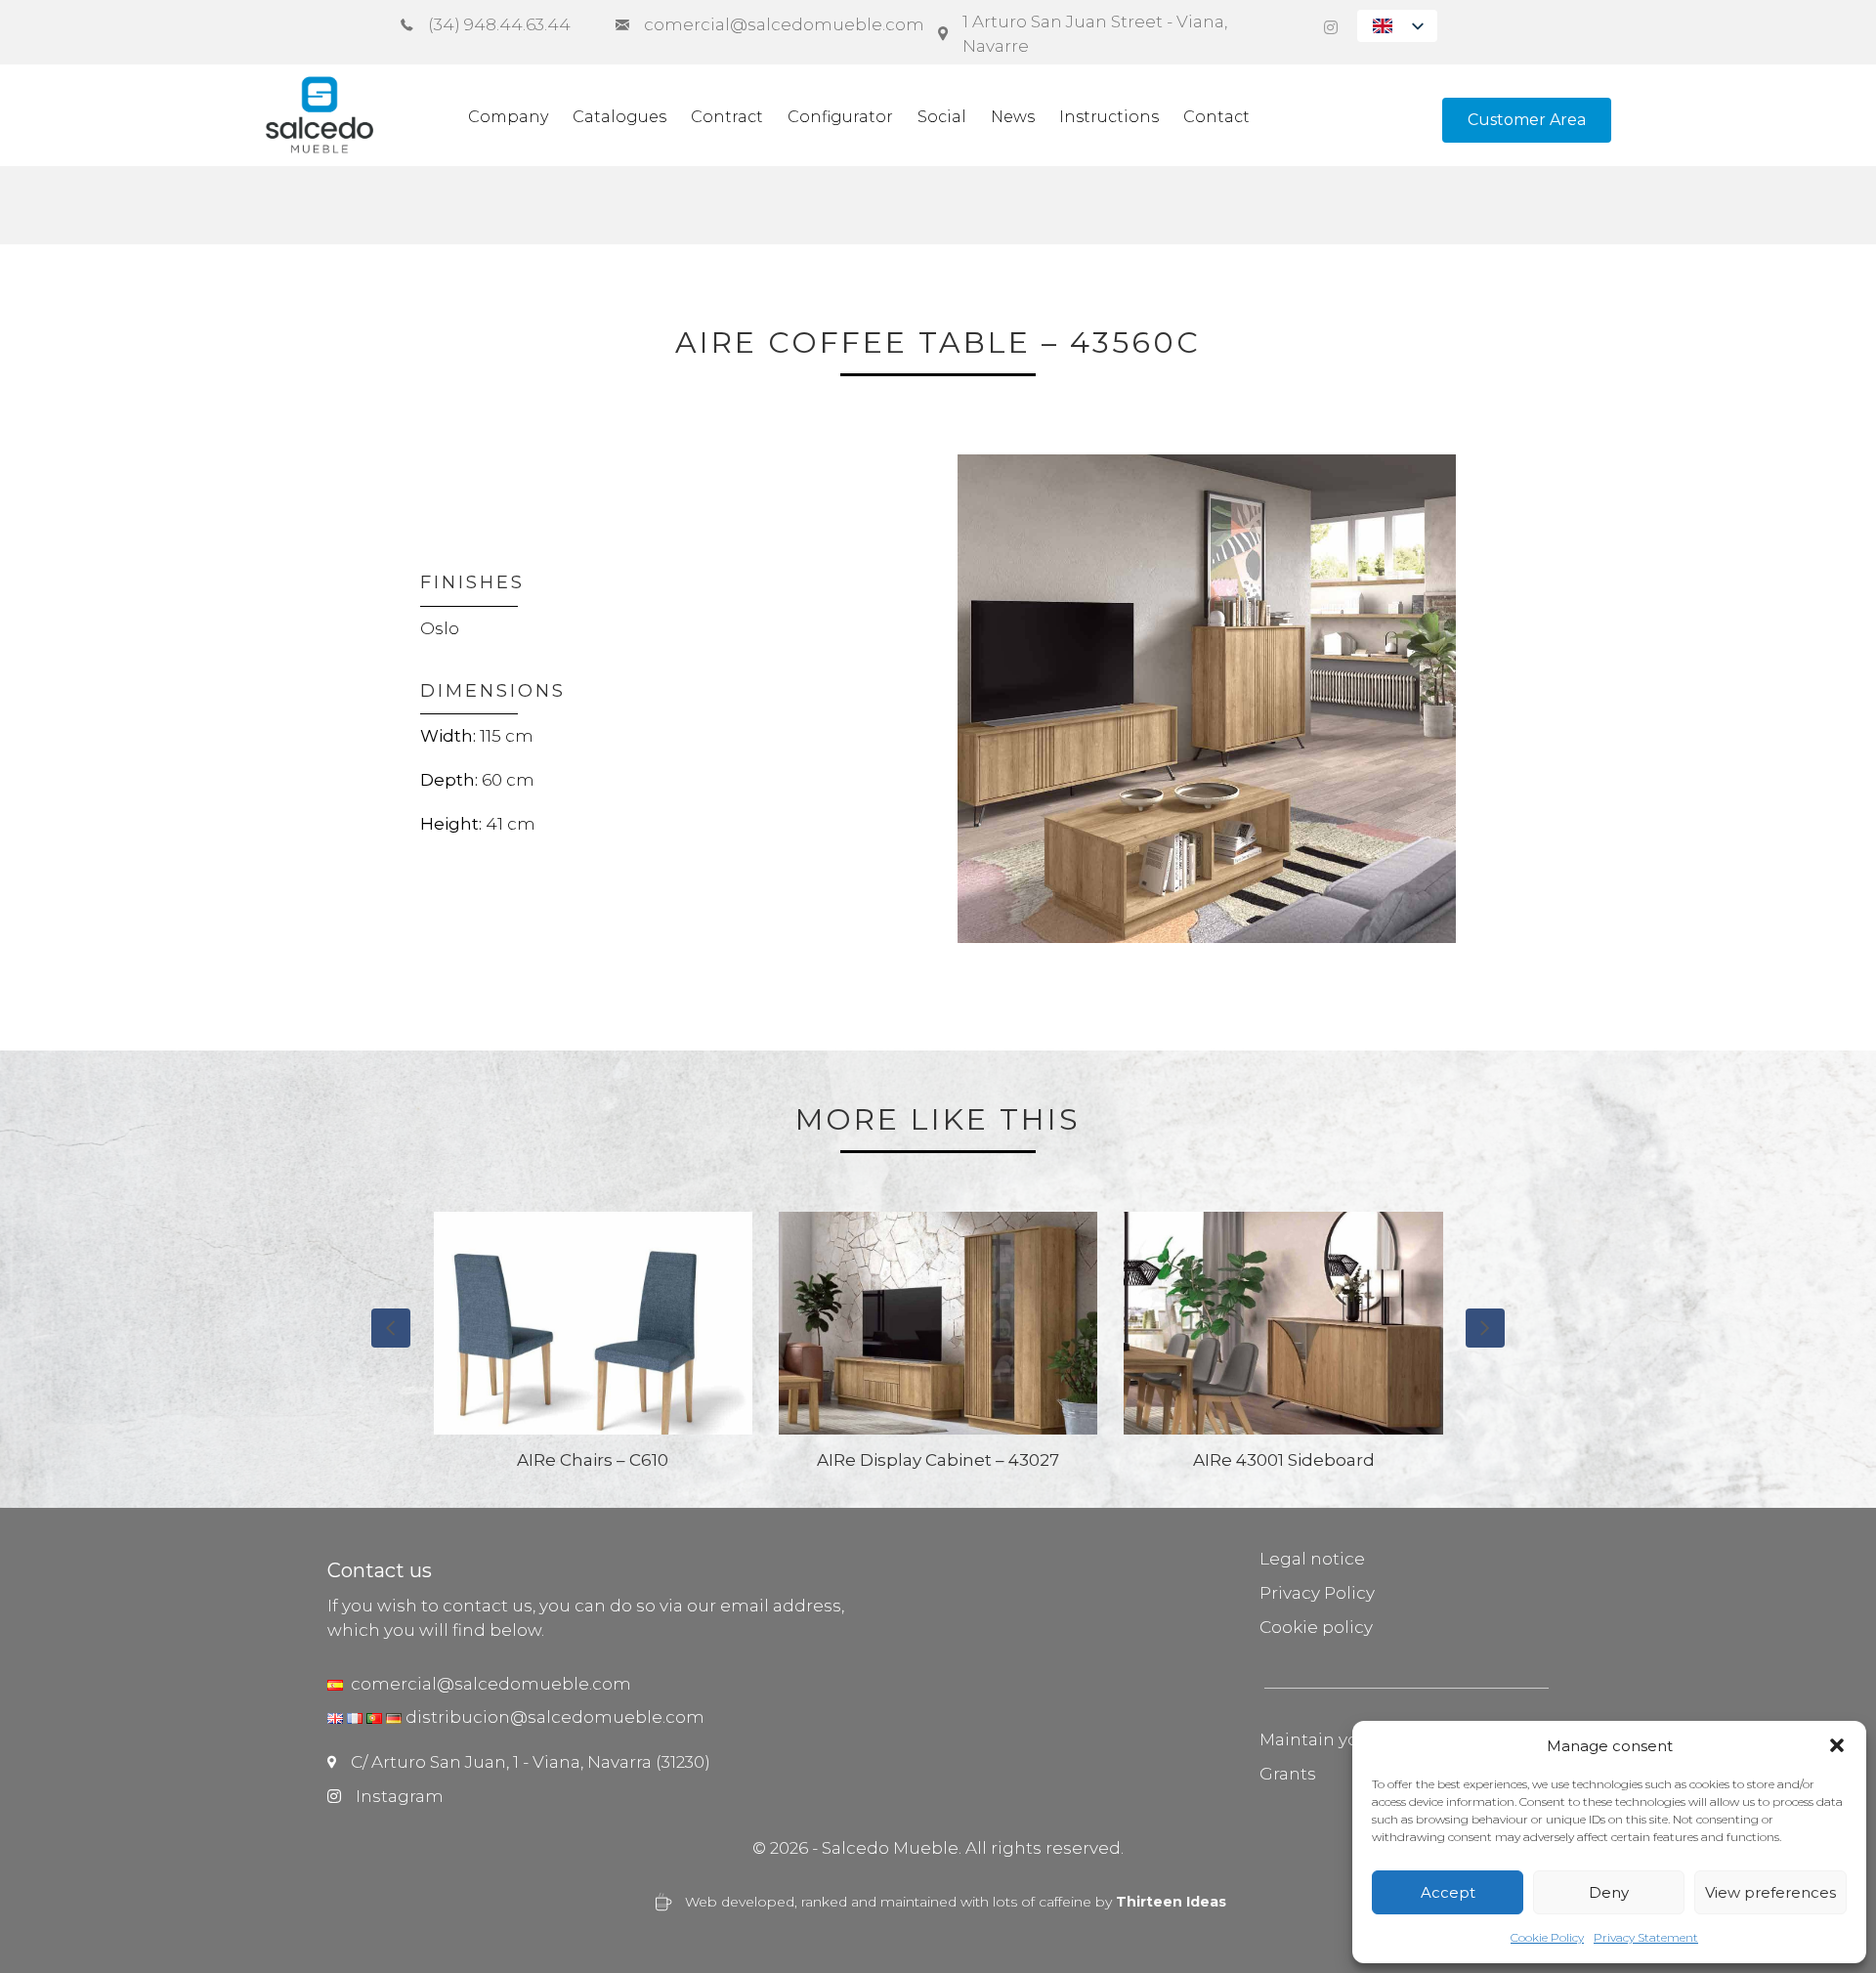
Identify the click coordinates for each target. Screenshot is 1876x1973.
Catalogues (619, 117)
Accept (1448, 1892)
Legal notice (1312, 1559)
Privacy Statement (1646, 1937)
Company (508, 117)
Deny (1609, 1892)
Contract (727, 117)
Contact (1216, 117)
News (1013, 117)
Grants (1288, 1774)
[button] (1837, 1745)
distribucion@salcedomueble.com (555, 1717)
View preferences (1770, 1892)
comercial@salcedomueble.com (487, 1684)
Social (942, 117)
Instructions (1109, 117)
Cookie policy (1316, 1627)
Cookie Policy (1547, 1937)
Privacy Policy (1317, 1593)
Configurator (840, 117)
